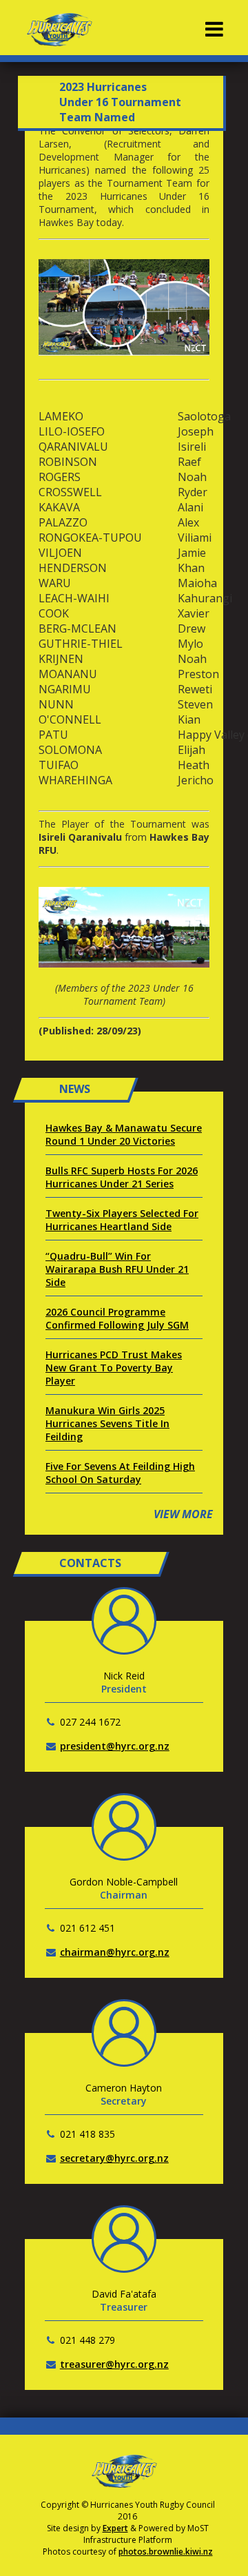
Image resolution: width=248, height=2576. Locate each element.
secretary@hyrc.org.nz (114, 2158)
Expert (115, 2528)
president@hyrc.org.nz (115, 1746)
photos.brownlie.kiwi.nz (166, 2552)
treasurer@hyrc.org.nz (114, 2364)
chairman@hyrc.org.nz (115, 1952)
